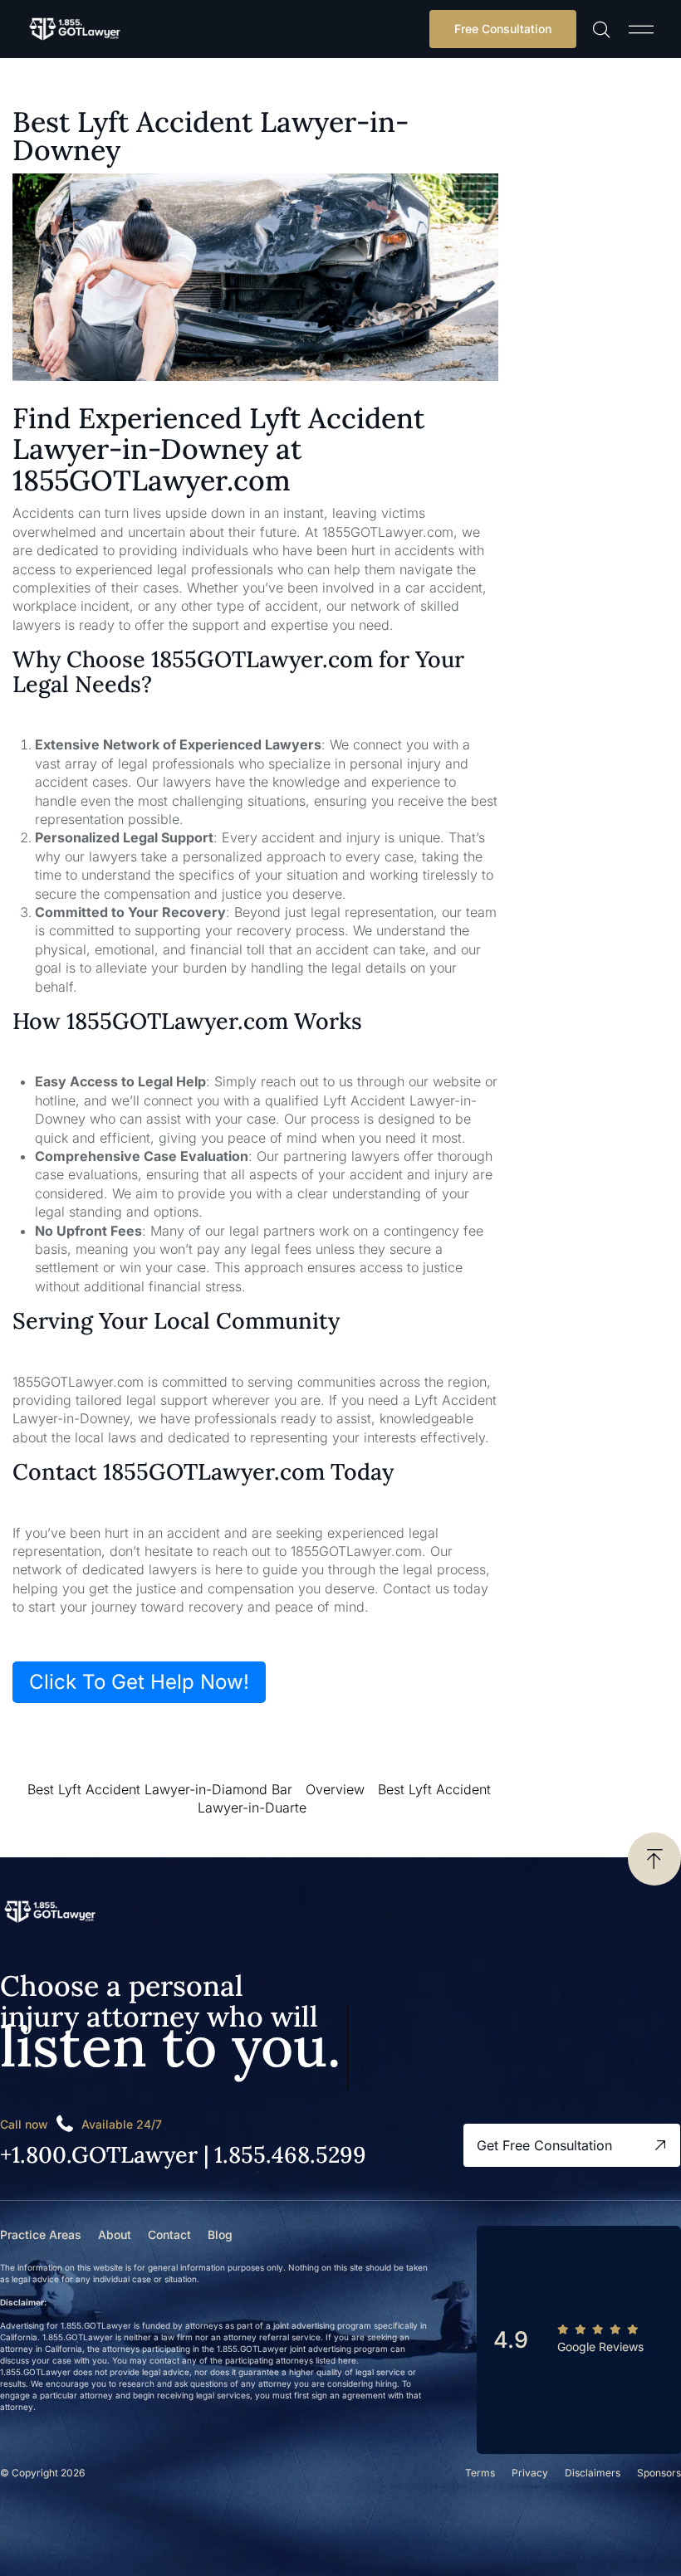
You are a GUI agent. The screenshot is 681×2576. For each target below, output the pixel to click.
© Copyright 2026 (42, 2473)
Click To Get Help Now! (139, 1682)
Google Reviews (600, 2347)
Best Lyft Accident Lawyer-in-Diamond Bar (160, 1789)
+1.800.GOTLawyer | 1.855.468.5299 (183, 2154)
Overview (335, 1789)
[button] (641, 29)
